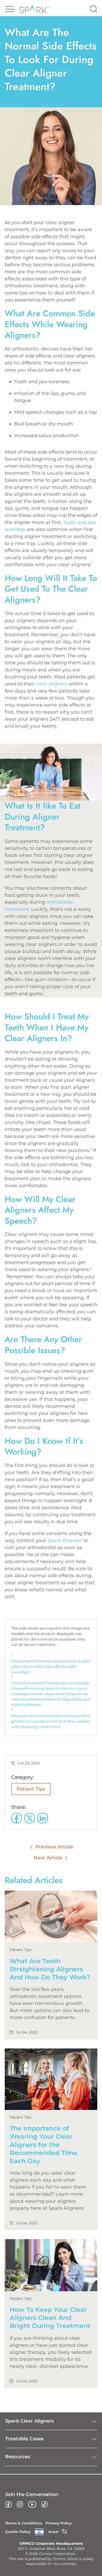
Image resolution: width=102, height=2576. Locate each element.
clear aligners (52, 684)
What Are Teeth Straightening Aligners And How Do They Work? (50, 1969)
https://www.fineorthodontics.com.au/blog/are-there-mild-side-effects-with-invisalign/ (51, 1667)
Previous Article (54, 1847)
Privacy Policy (59, 2523)
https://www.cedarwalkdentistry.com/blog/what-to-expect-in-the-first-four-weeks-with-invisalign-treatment (51, 1721)
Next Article (48, 1858)
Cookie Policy (18, 2532)
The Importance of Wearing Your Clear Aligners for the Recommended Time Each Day (43, 2145)
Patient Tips (31, 1789)
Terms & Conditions (24, 2523)
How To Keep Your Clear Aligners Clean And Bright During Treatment (50, 2318)
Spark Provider (65, 1540)
